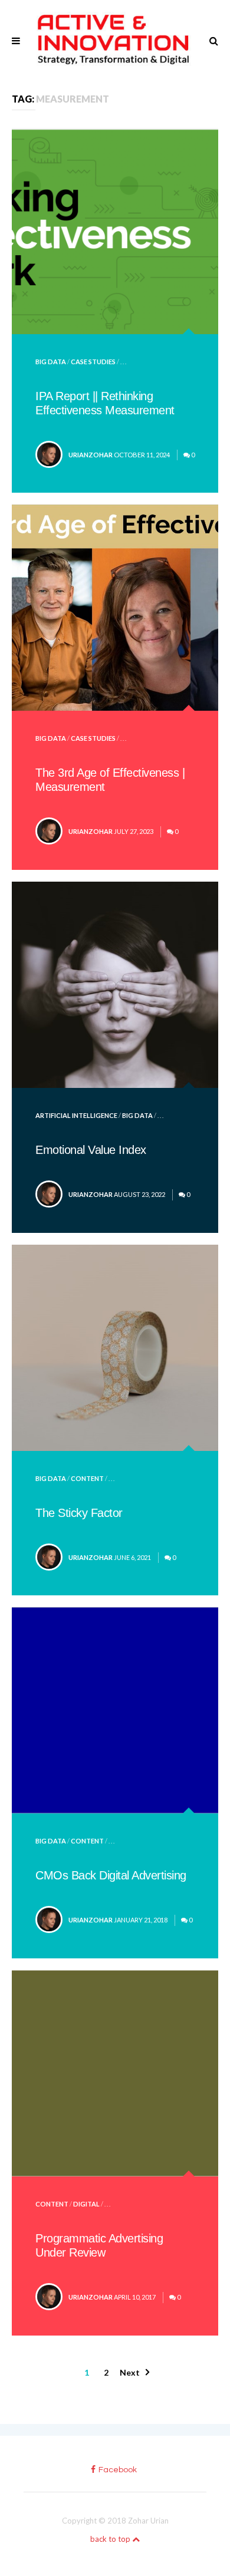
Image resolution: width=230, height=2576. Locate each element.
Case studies (93, 362)
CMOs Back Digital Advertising (111, 1875)
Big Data (51, 362)
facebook (118, 2470)
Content (87, 1478)
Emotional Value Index (91, 1150)
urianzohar (91, 455)
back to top (111, 2539)
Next (130, 2372)
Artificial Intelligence (76, 1115)
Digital (86, 2204)
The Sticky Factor (79, 1513)
